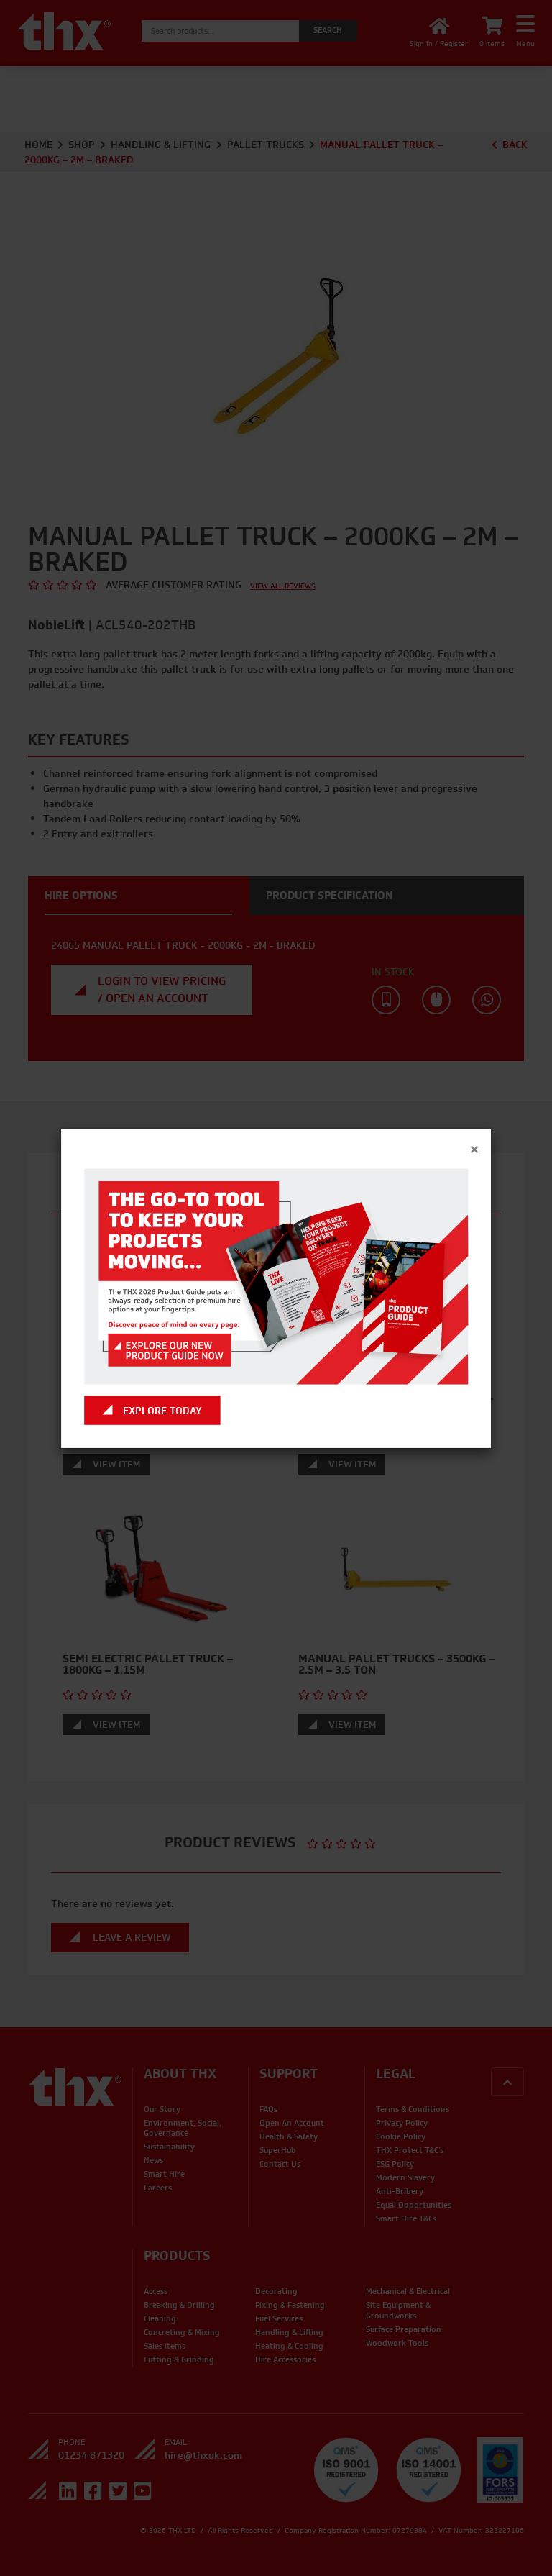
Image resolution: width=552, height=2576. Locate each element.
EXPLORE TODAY (162, 1410)
